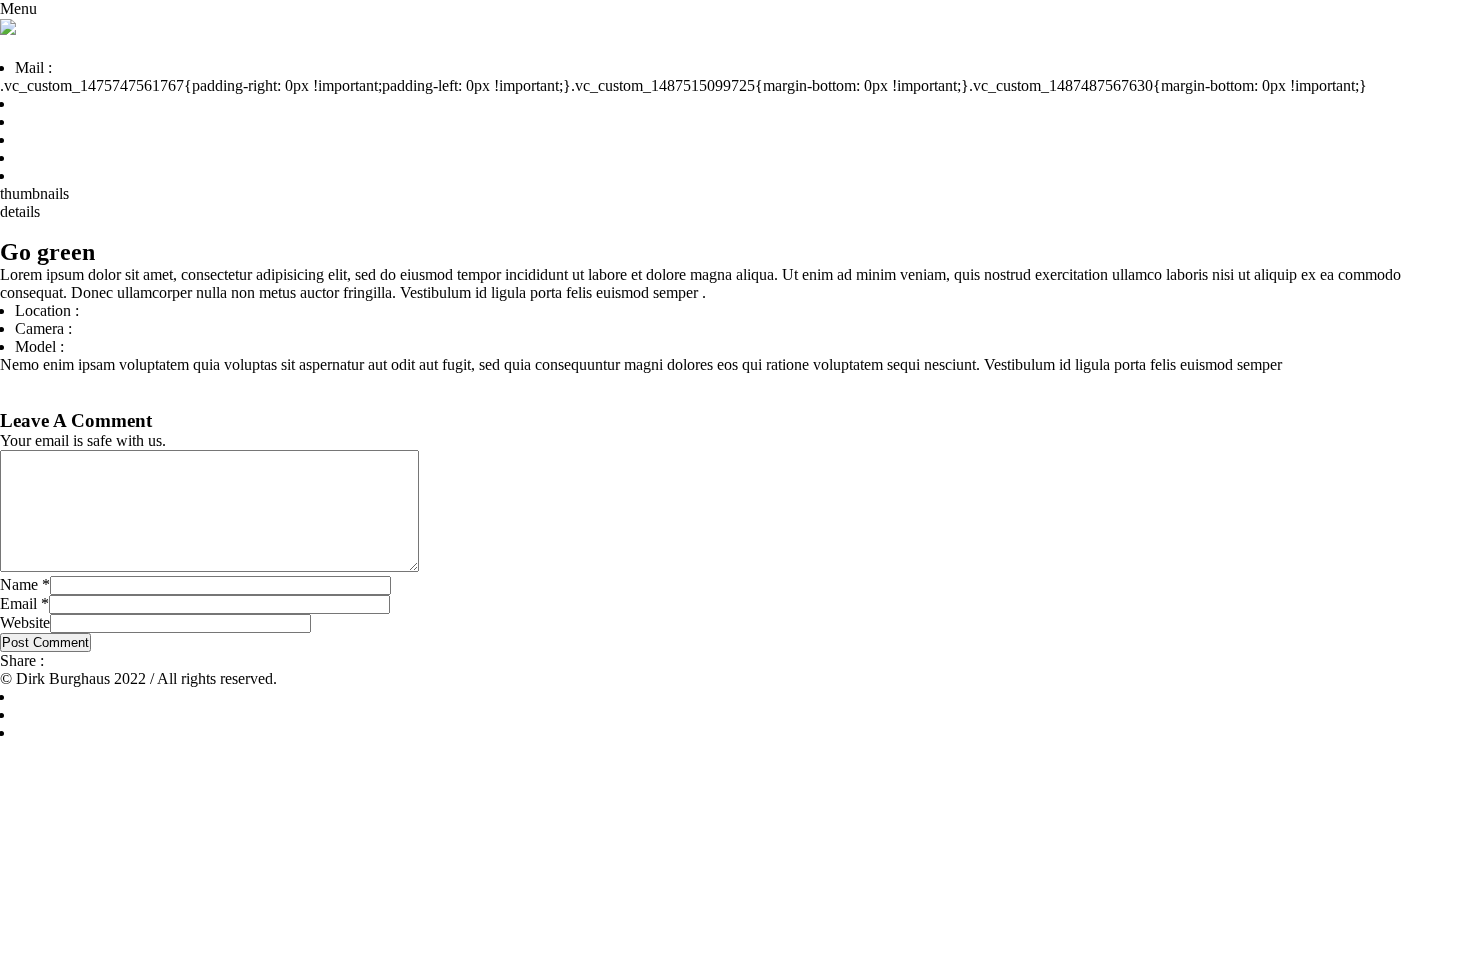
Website (25, 622)
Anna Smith (105, 346)
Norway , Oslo (130, 310)
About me (46, 175)
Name (25, 584)
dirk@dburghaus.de (118, 67)
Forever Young (61, 400)
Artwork (42, 157)
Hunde (36, 121)
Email (24, 603)
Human (139, 400)
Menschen (47, 139)
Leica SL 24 (114, 328)
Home (34, 103)
